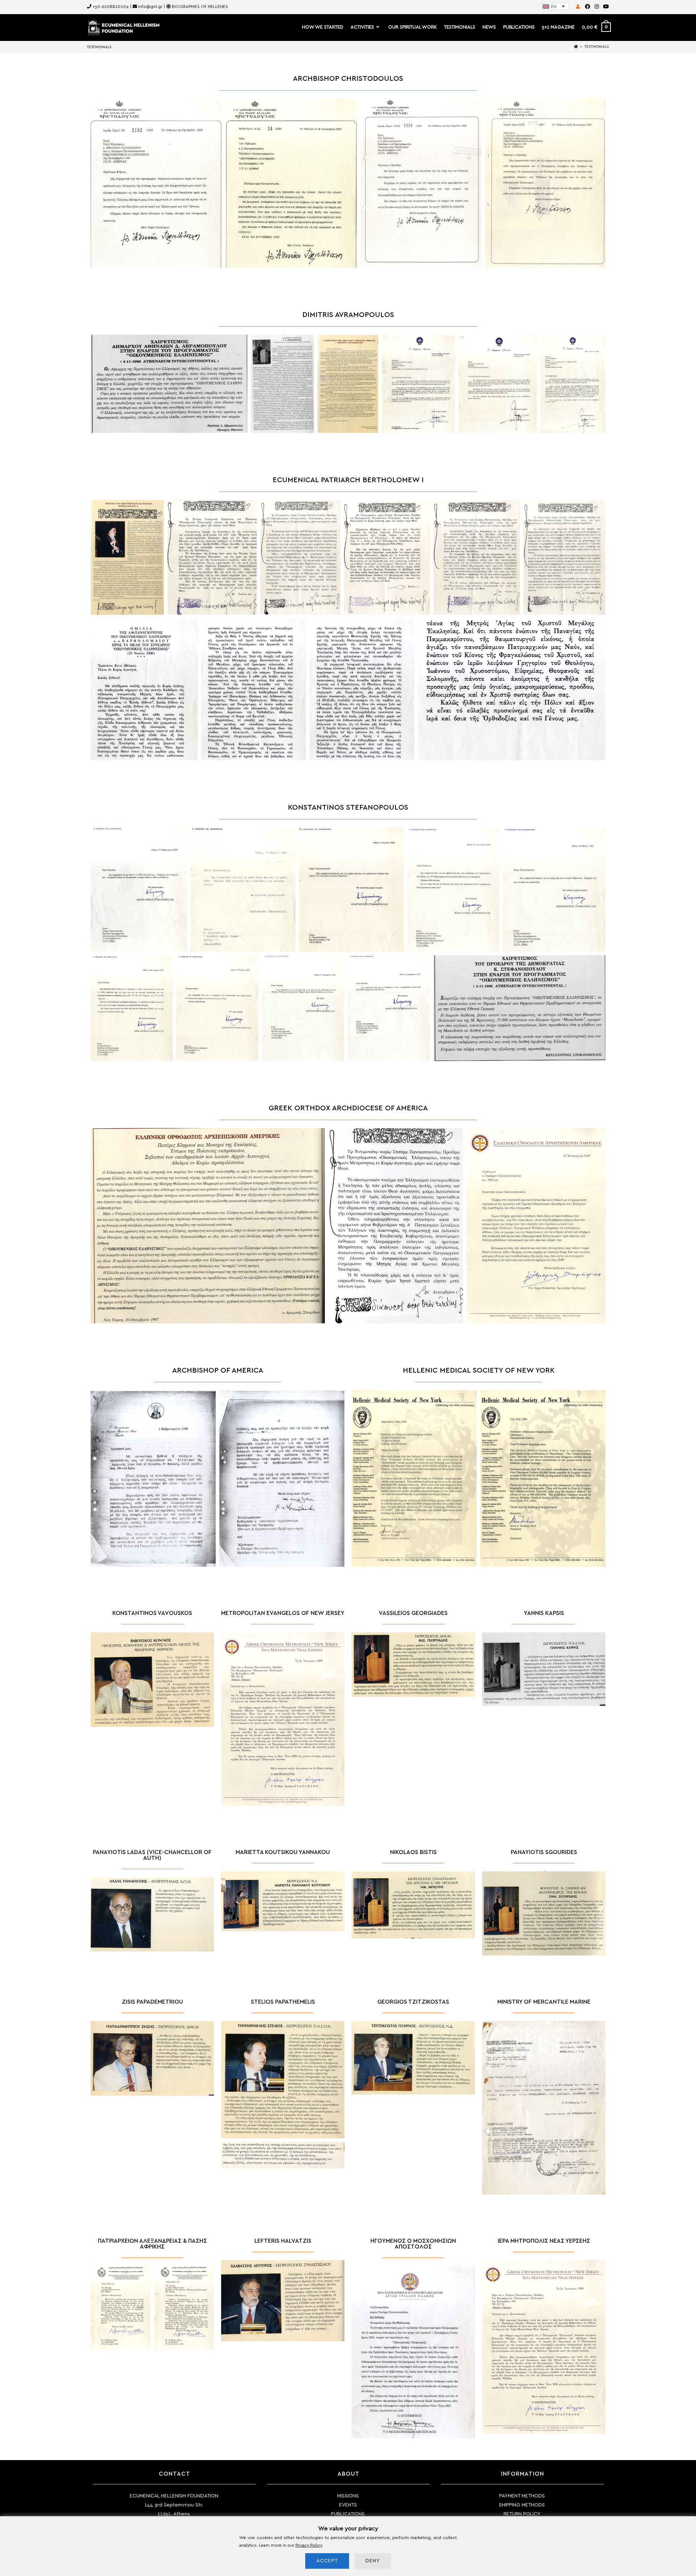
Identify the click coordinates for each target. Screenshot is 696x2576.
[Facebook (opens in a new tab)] (588, 7)
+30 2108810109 (111, 7)
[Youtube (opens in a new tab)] (605, 7)
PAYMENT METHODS (522, 2496)
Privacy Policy (309, 2545)
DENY (373, 2561)
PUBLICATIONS (348, 2514)
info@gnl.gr (150, 7)
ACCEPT (327, 2561)
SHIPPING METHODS (522, 2505)
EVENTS (348, 2505)
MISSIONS (348, 2496)
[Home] (576, 47)
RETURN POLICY (522, 2514)
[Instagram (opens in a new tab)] (597, 7)
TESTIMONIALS (597, 47)
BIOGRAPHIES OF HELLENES (200, 7)
